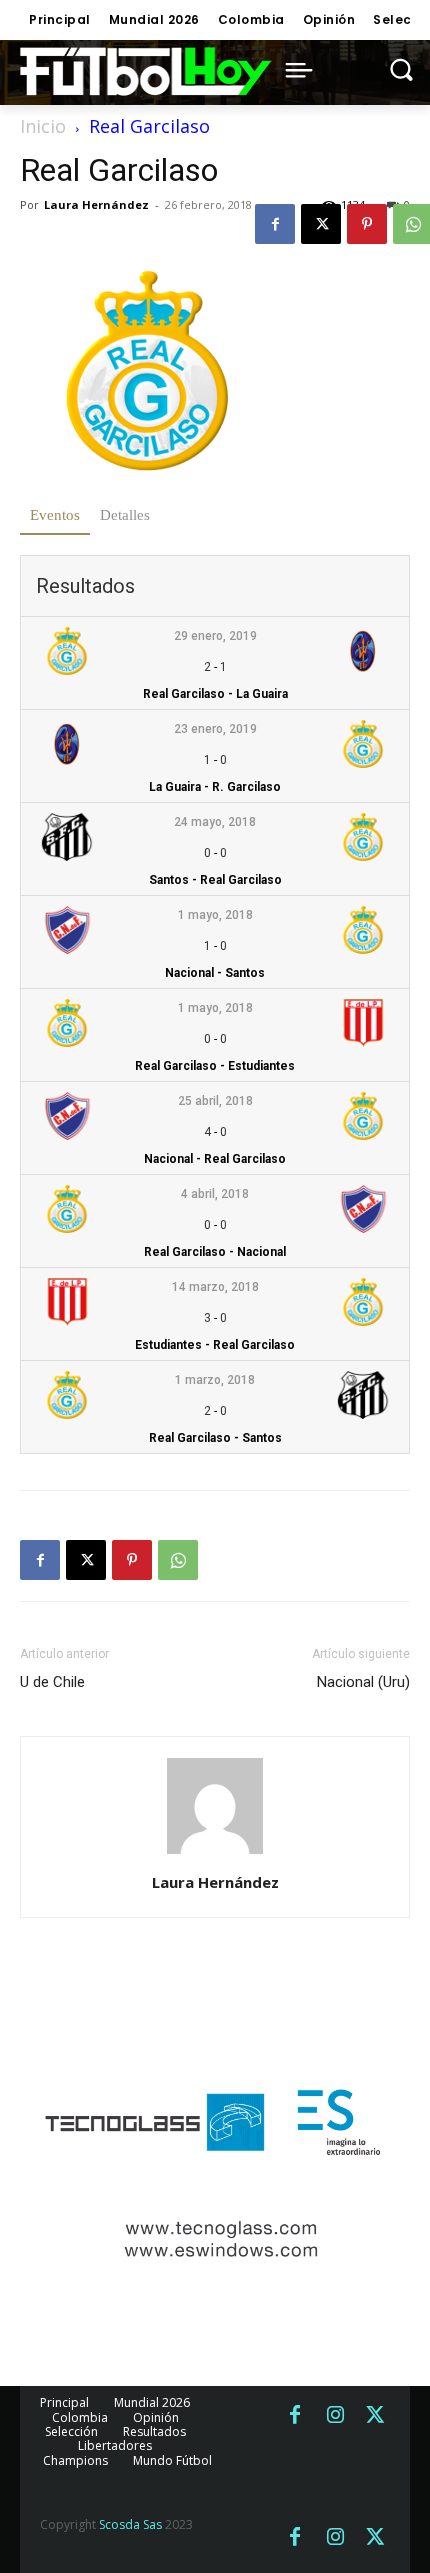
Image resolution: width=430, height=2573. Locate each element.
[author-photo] (215, 1854)
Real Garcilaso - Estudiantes (215, 1066)
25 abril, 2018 (215, 1101)
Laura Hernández (96, 204)
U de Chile (52, 1682)
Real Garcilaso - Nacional (215, 1252)
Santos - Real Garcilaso (215, 880)
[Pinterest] (367, 224)
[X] (321, 224)
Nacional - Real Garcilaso (215, 1159)
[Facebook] (275, 224)
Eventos (55, 515)
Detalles (125, 515)
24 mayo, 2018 (215, 822)
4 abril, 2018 (215, 1194)
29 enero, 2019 (215, 636)
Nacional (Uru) (363, 1682)
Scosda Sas (130, 2524)
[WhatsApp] (178, 1560)
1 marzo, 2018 (215, 1380)
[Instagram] (335, 2416)
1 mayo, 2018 (215, 915)
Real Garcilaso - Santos (215, 1438)
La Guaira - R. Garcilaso (215, 787)
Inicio (43, 126)
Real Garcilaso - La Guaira (215, 694)
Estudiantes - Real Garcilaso (215, 1345)
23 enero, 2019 (215, 729)
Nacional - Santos (215, 973)
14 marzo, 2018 (215, 1287)
